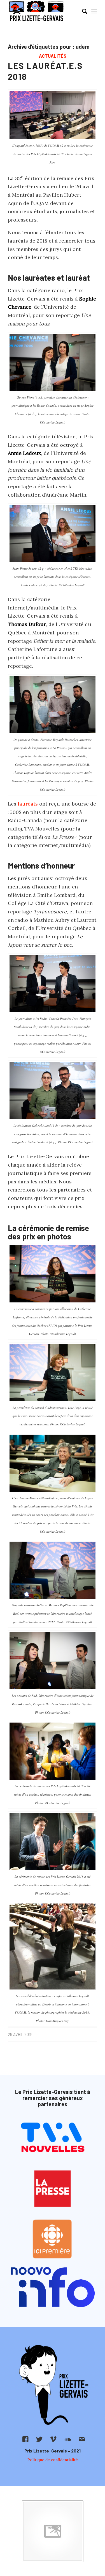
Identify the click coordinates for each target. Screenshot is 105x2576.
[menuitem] (82, 11)
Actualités (53, 56)
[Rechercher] (82, 11)
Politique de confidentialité (53, 2460)
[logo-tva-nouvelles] (53, 2138)
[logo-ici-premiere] (53, 2239)
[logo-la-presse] (53, 2189)
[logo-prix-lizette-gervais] (44, 11)
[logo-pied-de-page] (53, 2385)
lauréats (28, 804)
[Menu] (94, 11)
